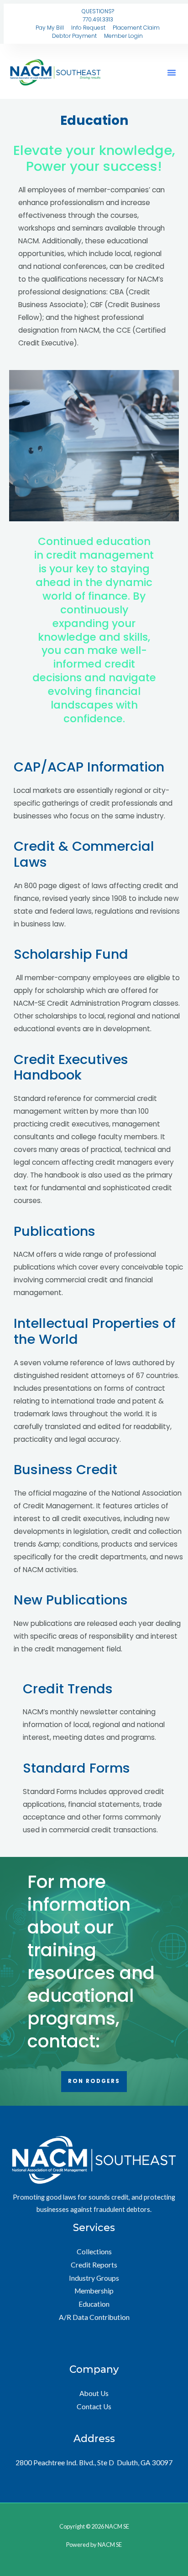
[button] (172, 72)
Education (94, 2304)
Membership (94, 2291)
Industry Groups (94, 2278)
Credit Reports (94, 2265)
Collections (94, 2252)
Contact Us (94, 2406)
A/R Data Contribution (94, 2317)
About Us (94, 2393)
